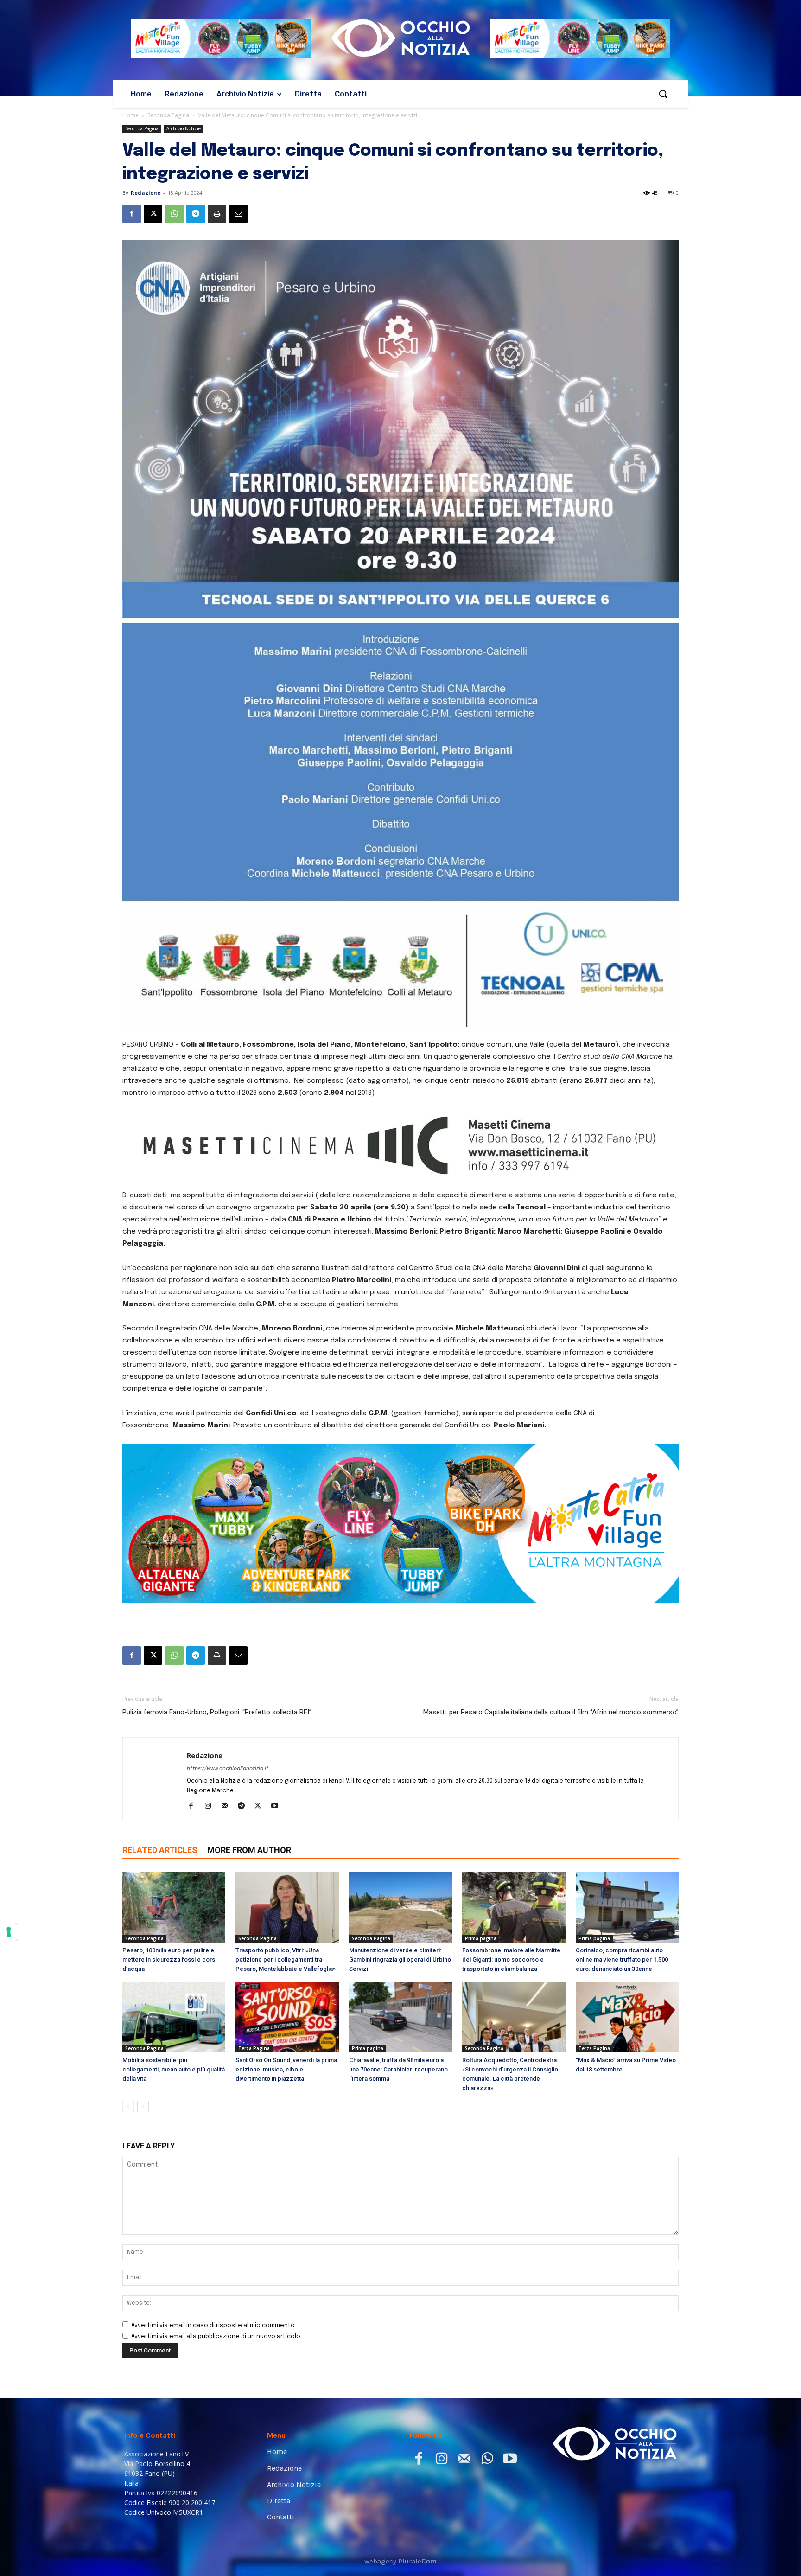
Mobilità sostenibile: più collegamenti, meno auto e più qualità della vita (174, 2069)
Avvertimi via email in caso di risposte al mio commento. (214, 2325)
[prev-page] (128, 2106)
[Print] (217, 214)
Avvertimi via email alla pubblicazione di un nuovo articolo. (216, 2336)
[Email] (238, 214)
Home (130, 115)
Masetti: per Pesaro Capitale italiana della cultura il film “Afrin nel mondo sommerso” (551, 1712)
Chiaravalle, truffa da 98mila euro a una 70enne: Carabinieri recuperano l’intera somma (398, 2069)
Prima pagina (481, 1938)
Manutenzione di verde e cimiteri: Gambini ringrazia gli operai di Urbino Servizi (400, 1959)
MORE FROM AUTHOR (249, 1850)
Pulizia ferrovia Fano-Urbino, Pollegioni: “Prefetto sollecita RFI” (217, 1712)
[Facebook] (132, 214)
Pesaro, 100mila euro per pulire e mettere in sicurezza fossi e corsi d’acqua (169, 1959)
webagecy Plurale (400, 2561)
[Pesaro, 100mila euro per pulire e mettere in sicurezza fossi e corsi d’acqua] (174, 1907)
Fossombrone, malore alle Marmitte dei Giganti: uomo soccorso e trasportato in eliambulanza (511, 1959)
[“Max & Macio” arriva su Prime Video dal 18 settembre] (627, 2017)
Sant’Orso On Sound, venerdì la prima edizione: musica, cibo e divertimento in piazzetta (286, 2069)
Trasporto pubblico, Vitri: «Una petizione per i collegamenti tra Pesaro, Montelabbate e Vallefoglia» (286, 1959)
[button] (663, 94)
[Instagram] (211, 1807)
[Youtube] (278, 1807)
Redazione (146, 193)
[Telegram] (196, 214)
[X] (153, 214)
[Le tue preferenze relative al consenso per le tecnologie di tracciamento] (9, 1932)
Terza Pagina (254, 2048)
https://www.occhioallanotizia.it (228, 1769)
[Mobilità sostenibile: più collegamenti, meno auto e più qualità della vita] (174, 2017)
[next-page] (143, 2106)
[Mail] (228, 1807)
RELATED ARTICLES (160, 1850)
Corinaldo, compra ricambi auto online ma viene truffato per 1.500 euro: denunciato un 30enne (622, 1959)
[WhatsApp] (174, 214)
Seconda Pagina (168, 115)
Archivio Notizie (184, 128)
